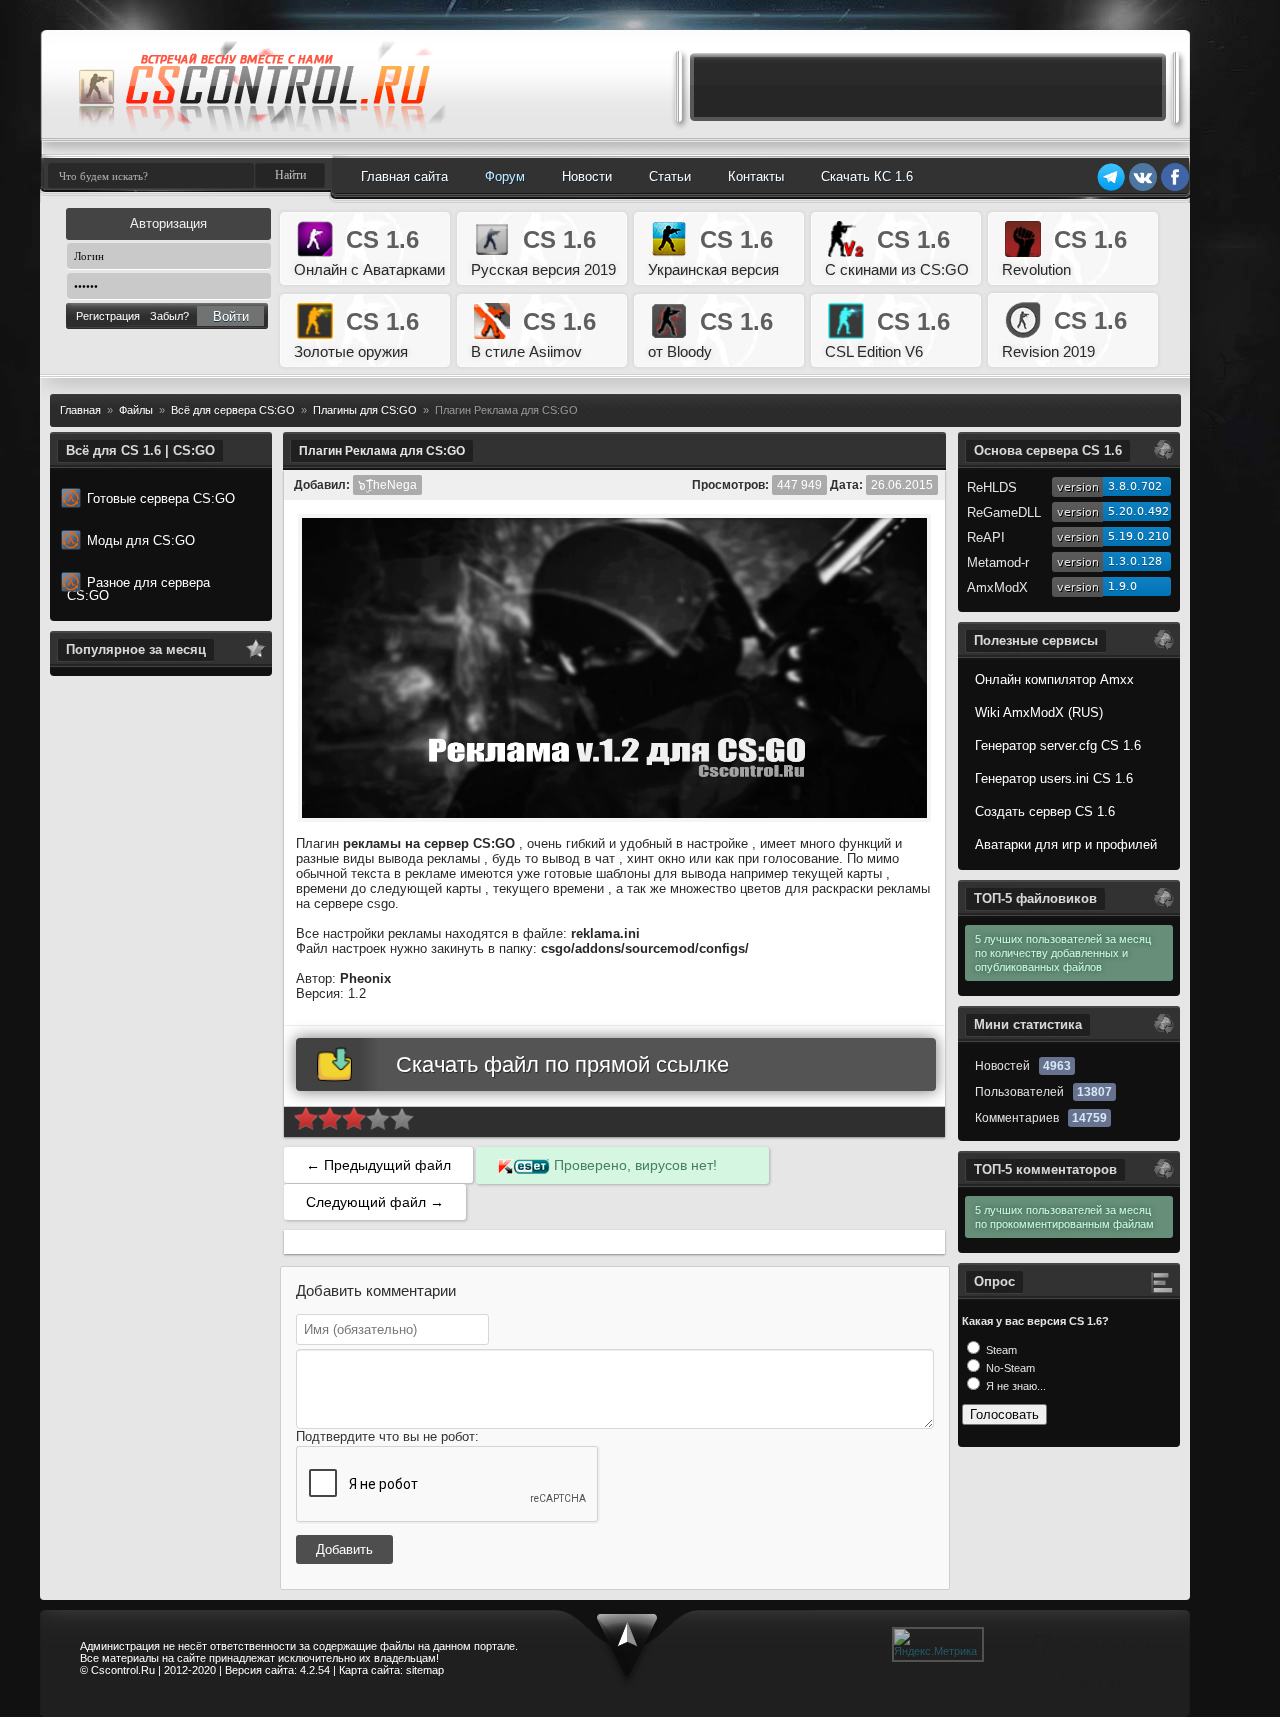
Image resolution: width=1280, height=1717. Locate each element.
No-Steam (1009, 1368)
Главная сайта (404, 176)
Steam (1000, 1350)
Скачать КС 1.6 (867, 176)
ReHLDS (992, 487)
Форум (505, 176)
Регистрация (108, 316)
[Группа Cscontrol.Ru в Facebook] (1175, 188)
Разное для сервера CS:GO (138, 589)
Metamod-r (998, 562)
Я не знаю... (1014, 1386)
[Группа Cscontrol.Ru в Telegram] (1111, 188)
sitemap (425, 1670)
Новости (587, 176)
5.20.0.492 (1138, 511)
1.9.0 (1122, 586)
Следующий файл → (375, 1202)
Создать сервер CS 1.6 (1045, 811)
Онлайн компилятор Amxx (1054, 679)
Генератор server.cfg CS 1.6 (1058, 745)
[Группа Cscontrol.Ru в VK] (1143, 188)
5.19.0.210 (1138, 536)
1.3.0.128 (1135, 561)
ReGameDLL (1004, 512)
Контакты (756, 176)
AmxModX (997, 587)
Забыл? (169, 316)
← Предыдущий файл (378, 1165)
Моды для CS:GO (141, 540)
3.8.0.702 (1135, 486)
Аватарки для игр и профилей (1066, 844)
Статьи (670, 176)
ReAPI (986, 537)
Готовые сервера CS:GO (161, 498)
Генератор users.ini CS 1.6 (1054, 778)
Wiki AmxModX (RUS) (1039, 712)
